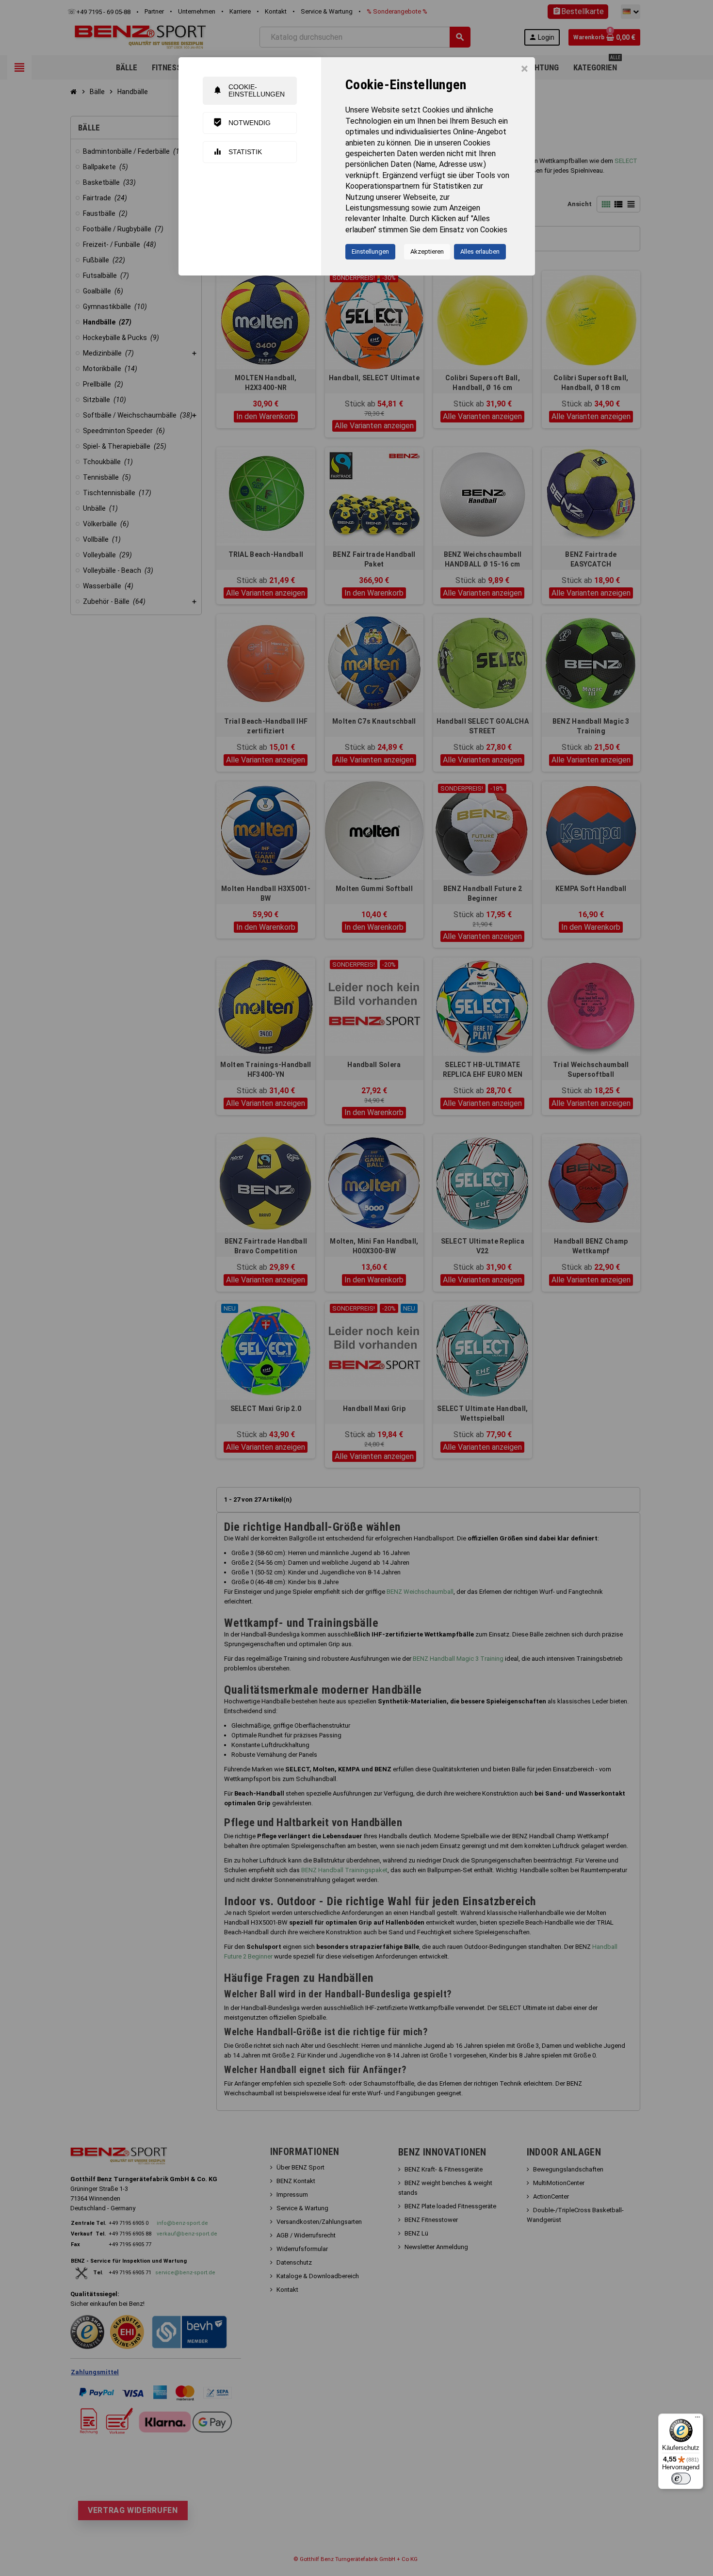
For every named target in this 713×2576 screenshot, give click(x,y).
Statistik (237, 152)
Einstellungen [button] (370, 251)
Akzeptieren (427, 251)
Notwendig (242, 122)
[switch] (681, 2479)
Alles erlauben (480, 251)
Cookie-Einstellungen (249, 90)
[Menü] (697, 2419)
